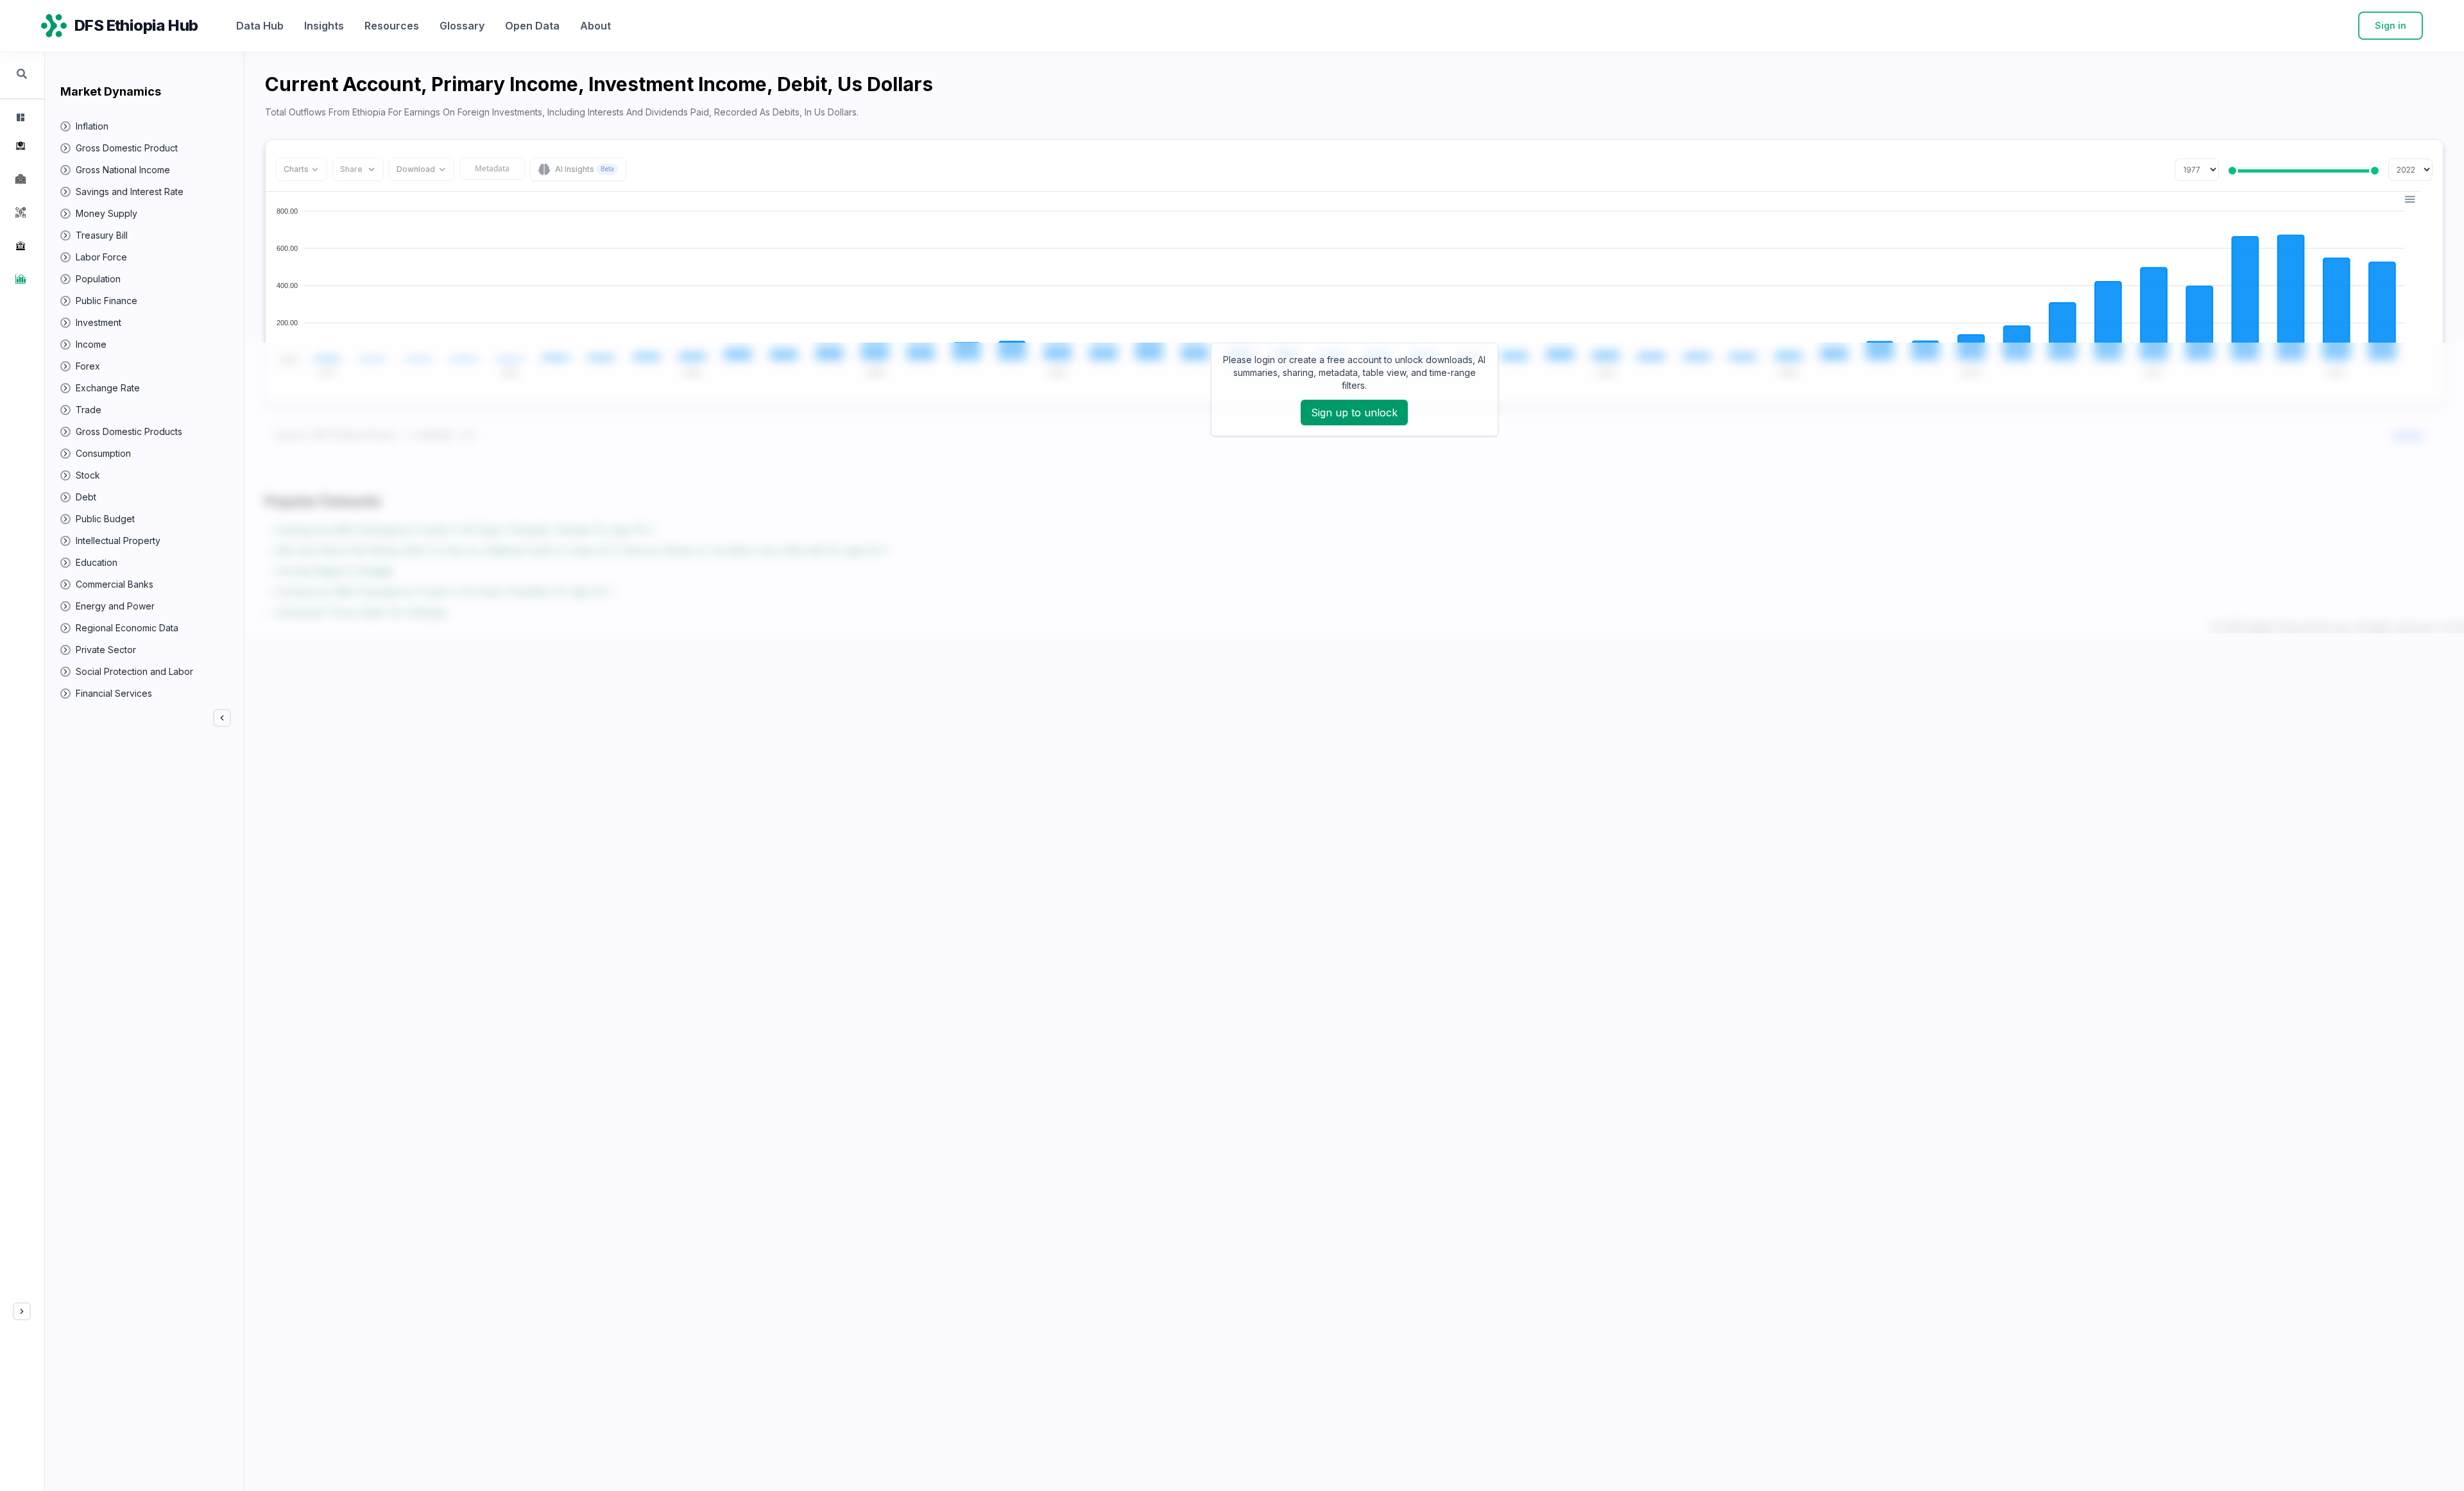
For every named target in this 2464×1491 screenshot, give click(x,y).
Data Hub (260, 26)
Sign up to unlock (1354, 413)
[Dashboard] (19, 117)
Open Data (532, 26)
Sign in (2391, 25)
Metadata (492, 168)
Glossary (462, 26)
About (595, 26)
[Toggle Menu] (22, 1311)
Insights (324, 26)
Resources (392, 26)
